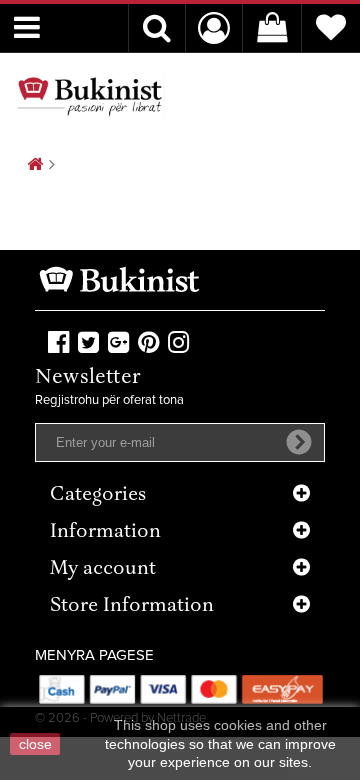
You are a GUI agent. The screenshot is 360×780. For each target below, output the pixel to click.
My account (103, 569)
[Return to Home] (35, 165)
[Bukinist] (90, 96)
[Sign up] (299, 442)
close (35, 744)
